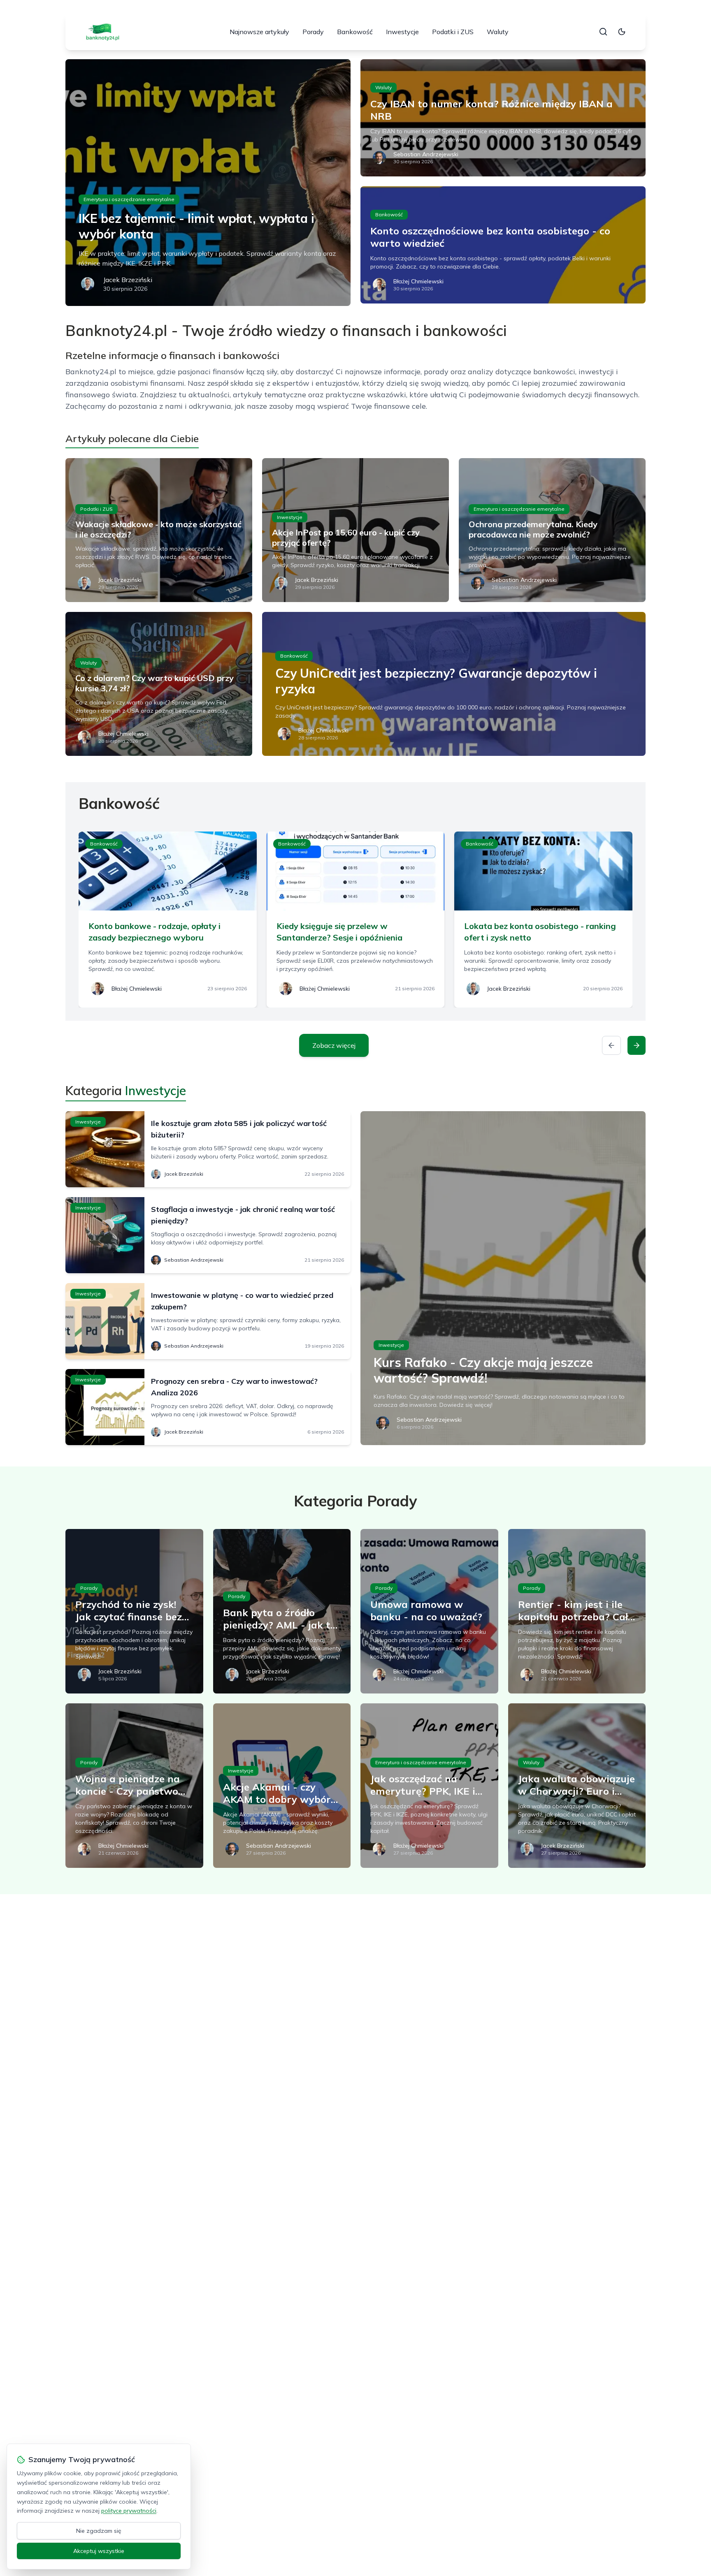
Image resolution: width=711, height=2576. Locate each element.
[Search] (603, 32)
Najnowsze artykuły (259, 32)
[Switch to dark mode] (622, 32)
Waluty (498, 32)
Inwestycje (402, 32)
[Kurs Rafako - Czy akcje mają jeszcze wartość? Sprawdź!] (503, 1278)
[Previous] (611, 1045)
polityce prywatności (129, 2511)
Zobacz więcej (334, 1045)
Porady (313, 32)
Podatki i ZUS (453, 32)
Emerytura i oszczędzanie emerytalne (129, 199)
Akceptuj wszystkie (99, 2551)
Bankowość (355, 32)
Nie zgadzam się (99, 2531)
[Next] (637, 1045)
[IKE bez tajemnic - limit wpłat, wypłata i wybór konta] (208, 183)
